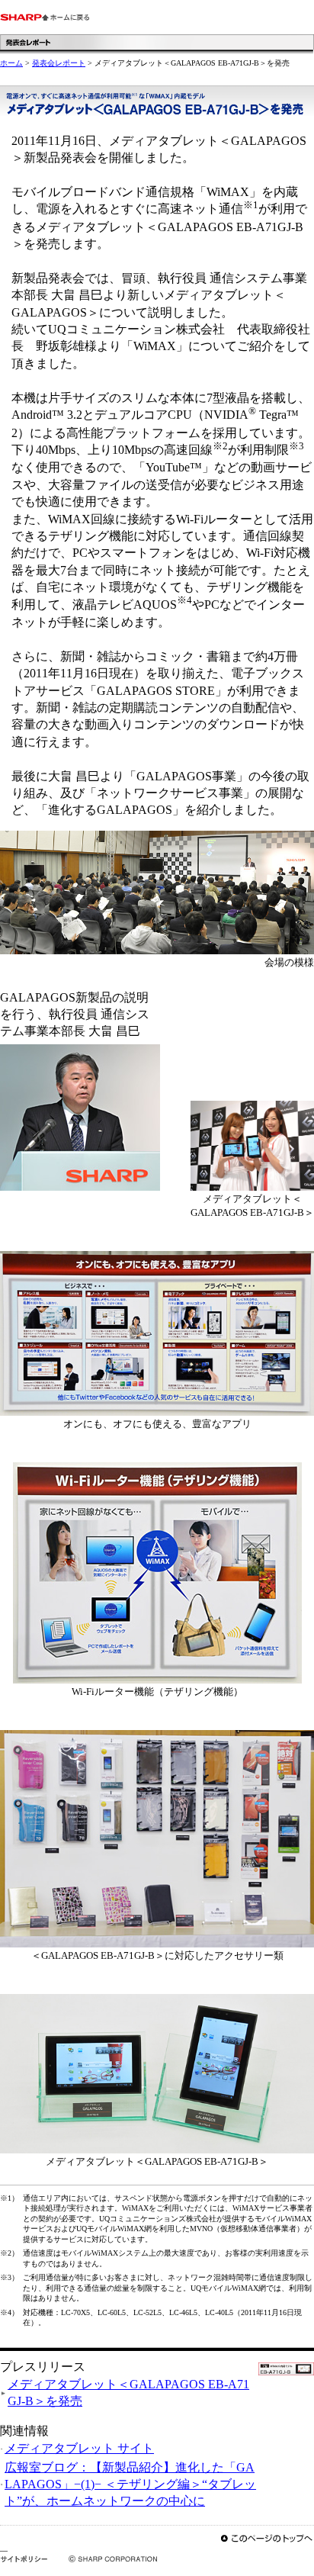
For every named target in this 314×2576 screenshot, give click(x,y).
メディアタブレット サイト (79, 2448)
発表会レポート (59, 63)
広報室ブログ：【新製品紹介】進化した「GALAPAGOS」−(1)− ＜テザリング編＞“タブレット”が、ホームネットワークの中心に (130, 2484)
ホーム (11, 63)
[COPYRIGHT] (103, 2558)
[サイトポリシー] (24, 2558)
